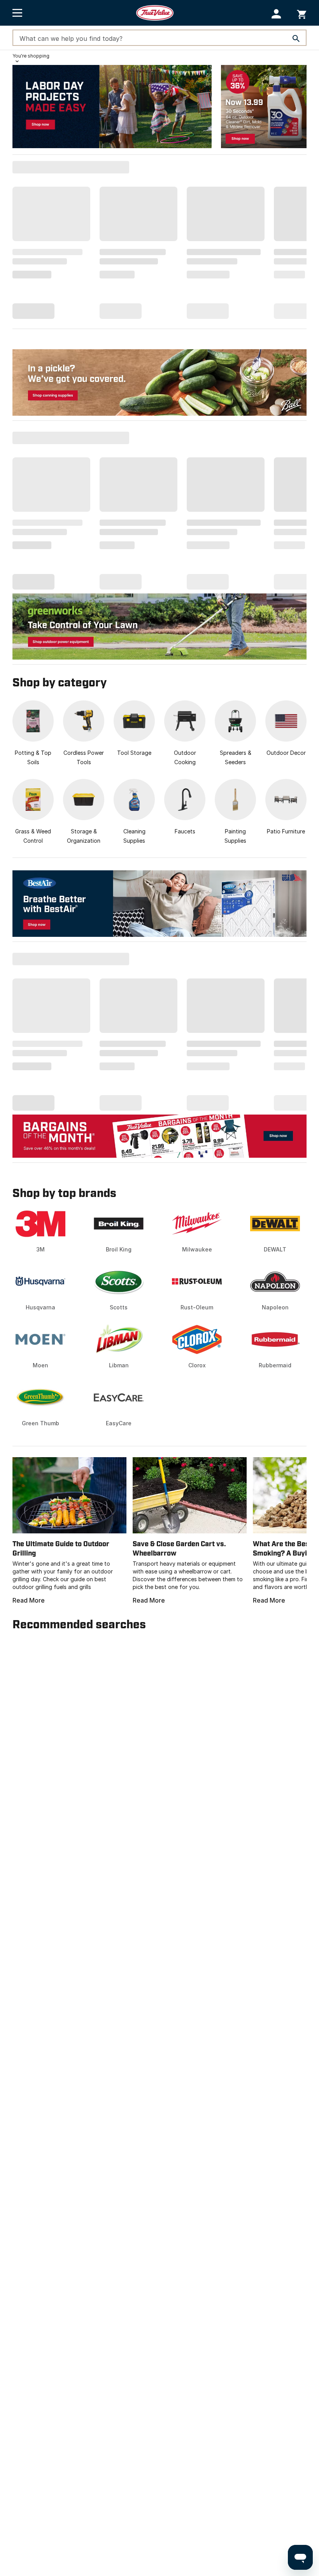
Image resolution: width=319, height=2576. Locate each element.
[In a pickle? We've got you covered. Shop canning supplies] (159, 382)
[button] (276, 14)
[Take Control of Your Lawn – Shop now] (159, 626)
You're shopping (31, 56)
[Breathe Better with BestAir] (159, 904)
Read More (29, 1600)
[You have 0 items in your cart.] (302, 13)
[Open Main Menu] (17, 13)
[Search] (296, 38)
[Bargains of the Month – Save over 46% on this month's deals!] (159, 1136)
